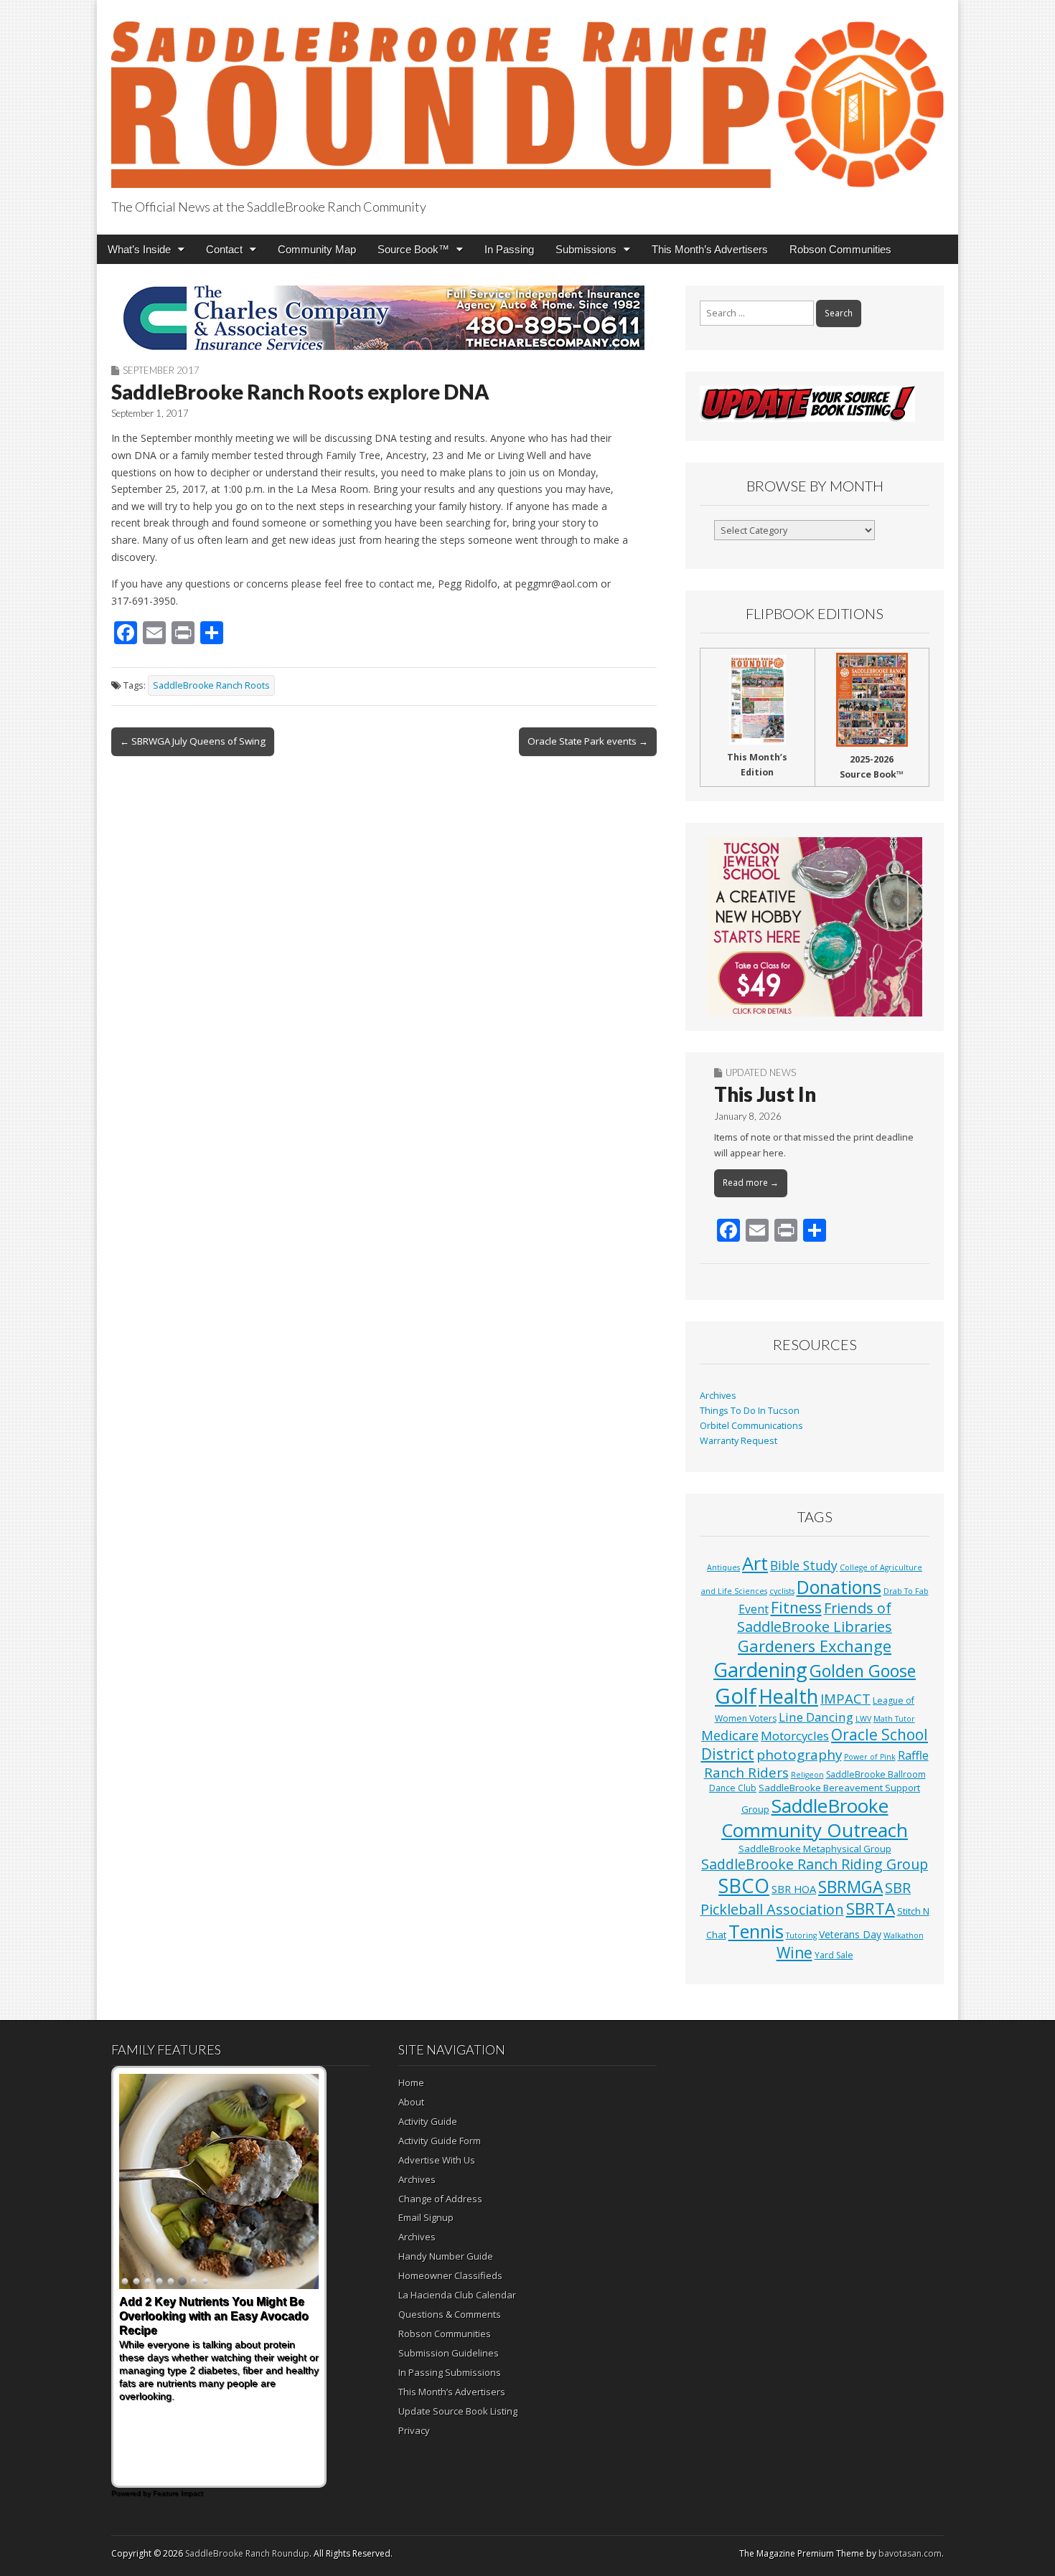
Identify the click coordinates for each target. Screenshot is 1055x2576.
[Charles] (384, 318)
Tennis (756, 1931)
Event (754, 1609)
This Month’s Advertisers (710, 249)
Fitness (796, 1608)
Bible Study (804, 1565)
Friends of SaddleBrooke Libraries (815, 1617)
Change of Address (440, 2199)
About (411, 2102)
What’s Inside (139, 249)
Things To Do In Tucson (750, 1411)
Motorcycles (795, 1736)
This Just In (765, 1094)
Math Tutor (894, 1719)
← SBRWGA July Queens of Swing (193, 741)
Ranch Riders (746, 1773)
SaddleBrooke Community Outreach (815, 1818)
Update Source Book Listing (458, 2411)
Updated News (761, 1072)
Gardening (760, 1670)
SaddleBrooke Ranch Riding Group (815, 1864)
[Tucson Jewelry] (815, 927)
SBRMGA (850, 1887)
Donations (839, 1587)
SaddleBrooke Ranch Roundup (247, 2553)
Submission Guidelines (449, 2353)
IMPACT (845, 1698)
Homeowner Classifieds (450, 2275)
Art (755, 1563)
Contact (224, 249)
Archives (718, 1396)
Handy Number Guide (446, 2256)
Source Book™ (413, 249)
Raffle (913, 1755)
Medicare (730, 1735)
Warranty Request (738, 1441)
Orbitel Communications (751, 1426)
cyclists (782, 1591)
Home (411, 2082)
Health (788, 1696)
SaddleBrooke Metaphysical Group (815, 1849)
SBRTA (871, 1909)
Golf (736, 1696)
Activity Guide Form (440, 2141)
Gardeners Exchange (815, 1646)
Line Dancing (816, 1717)
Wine (794, 1953)
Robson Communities (840, 249)
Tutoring (801, 1935)
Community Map (317, 249)
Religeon (807, 1775)
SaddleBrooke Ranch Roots (211, 685)
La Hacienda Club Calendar (457, 2295)
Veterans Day (850, 1934)
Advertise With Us (437, 2160)
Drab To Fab (906, 1591)
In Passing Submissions (450, 2372)
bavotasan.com (910, 2553)
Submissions (586, 249)
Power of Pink (870, 1757)
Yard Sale (834, 1955)
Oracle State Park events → (588, 741)
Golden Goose (863, 1671)
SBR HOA (794, 1889)
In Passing (509, 249)
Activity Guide (428, 2121)
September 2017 (161, 370)
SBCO (744, 1886)
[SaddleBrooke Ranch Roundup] (527, 96)
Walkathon (904, 1935)
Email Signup (426, 2217)
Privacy (414, 2430)
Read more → (751, 1183)
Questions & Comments (450, 2314)
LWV (863, 1719)
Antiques (723, 1567)
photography (799, 1755)
